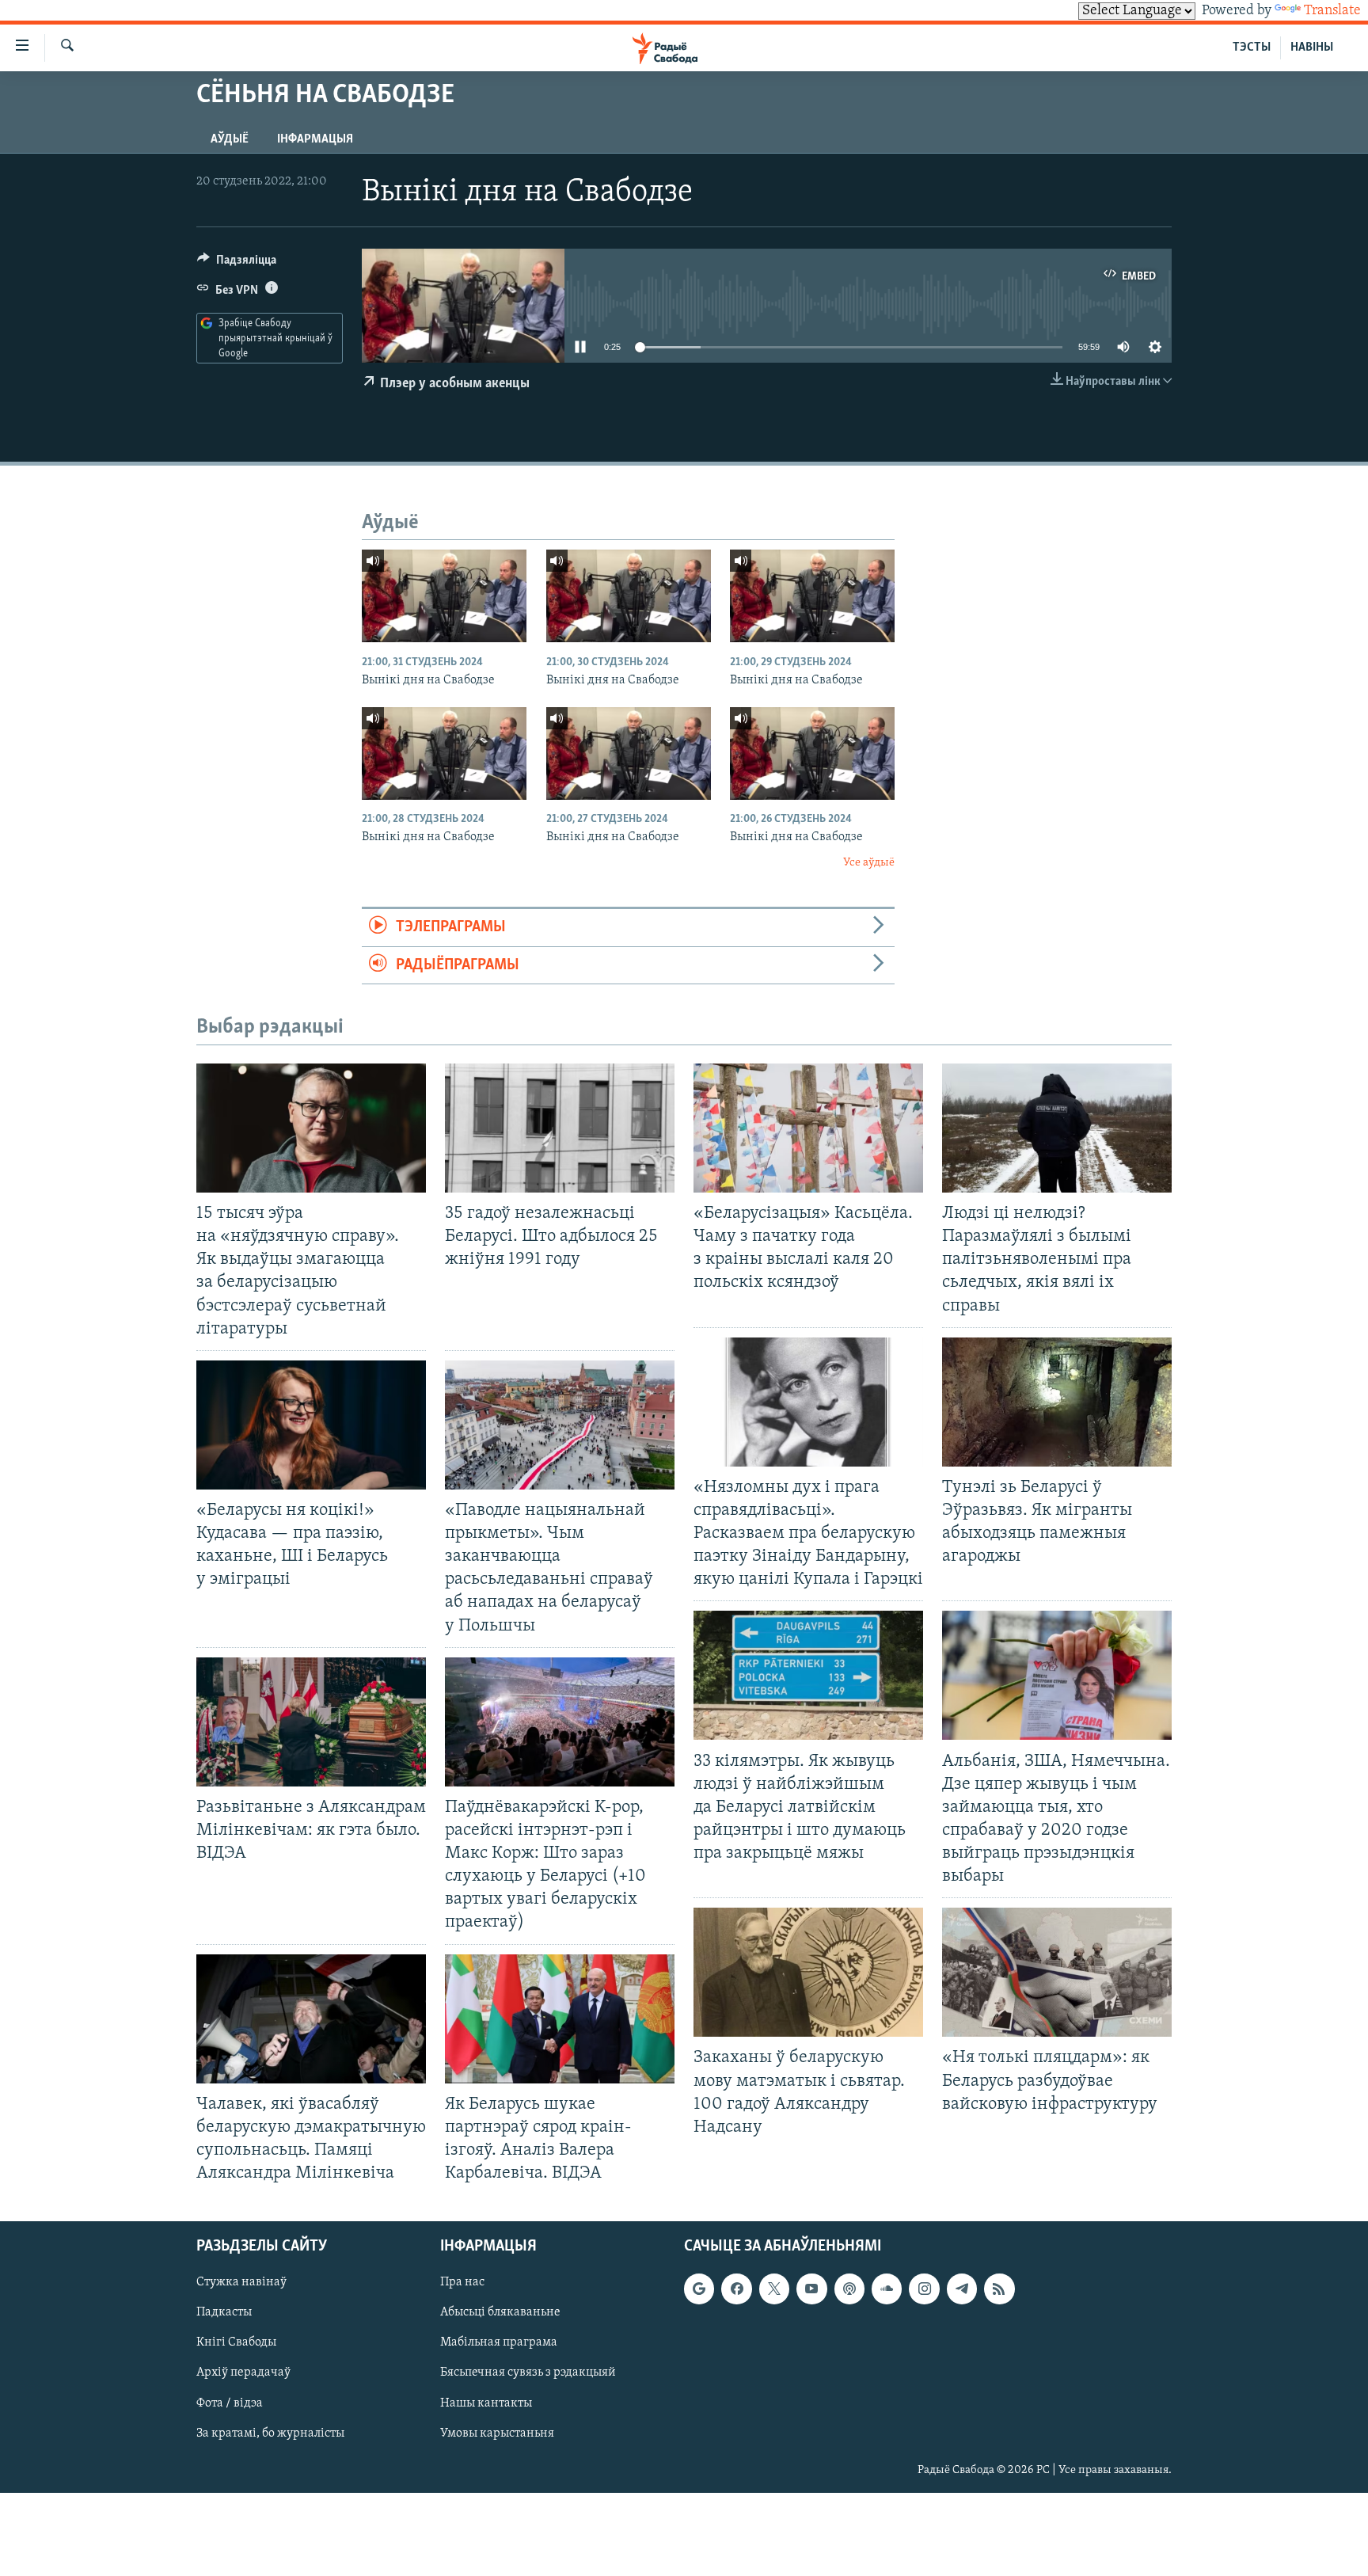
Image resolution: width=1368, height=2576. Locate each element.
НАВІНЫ (1312, 48)
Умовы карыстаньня (497, 2433)
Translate (1332, 11)
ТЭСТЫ (1252, 48)
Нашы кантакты (486, 2403)
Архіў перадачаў (243, 2373)
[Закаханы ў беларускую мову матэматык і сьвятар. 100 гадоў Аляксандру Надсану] (808, 1972)
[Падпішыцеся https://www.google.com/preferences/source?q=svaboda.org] (699, 2289)
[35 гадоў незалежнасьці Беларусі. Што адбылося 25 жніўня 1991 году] (560, 1128)
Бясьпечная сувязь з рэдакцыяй (528, 2373)
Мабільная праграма (499, 2343)
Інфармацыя (315, 139)
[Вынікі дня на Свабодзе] (444, 596)
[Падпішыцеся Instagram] (924, 2289)
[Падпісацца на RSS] (999, 2289)
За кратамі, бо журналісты (270, 2433)
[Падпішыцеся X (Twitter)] (774, 2289)
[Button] (237, 264)
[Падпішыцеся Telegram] (962, 2289)
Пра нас (462, 2282)
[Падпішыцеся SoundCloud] (887, 2289)
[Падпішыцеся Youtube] (811, 2289)
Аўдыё (230, 139)
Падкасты (224, 2313)
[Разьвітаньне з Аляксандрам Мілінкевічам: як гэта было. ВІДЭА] (311, 1722)
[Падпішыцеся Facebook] (736, 2289)
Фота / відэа (230, 2403)
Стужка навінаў (241, 2282)
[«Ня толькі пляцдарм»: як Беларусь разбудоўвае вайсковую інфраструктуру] (1057, 1972)
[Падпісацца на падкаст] (849, 2289)
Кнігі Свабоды (236, 2343)
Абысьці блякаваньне (500, 2313)
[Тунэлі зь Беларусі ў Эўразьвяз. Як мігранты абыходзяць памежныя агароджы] (1057, 1402)
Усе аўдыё (869, 863)
